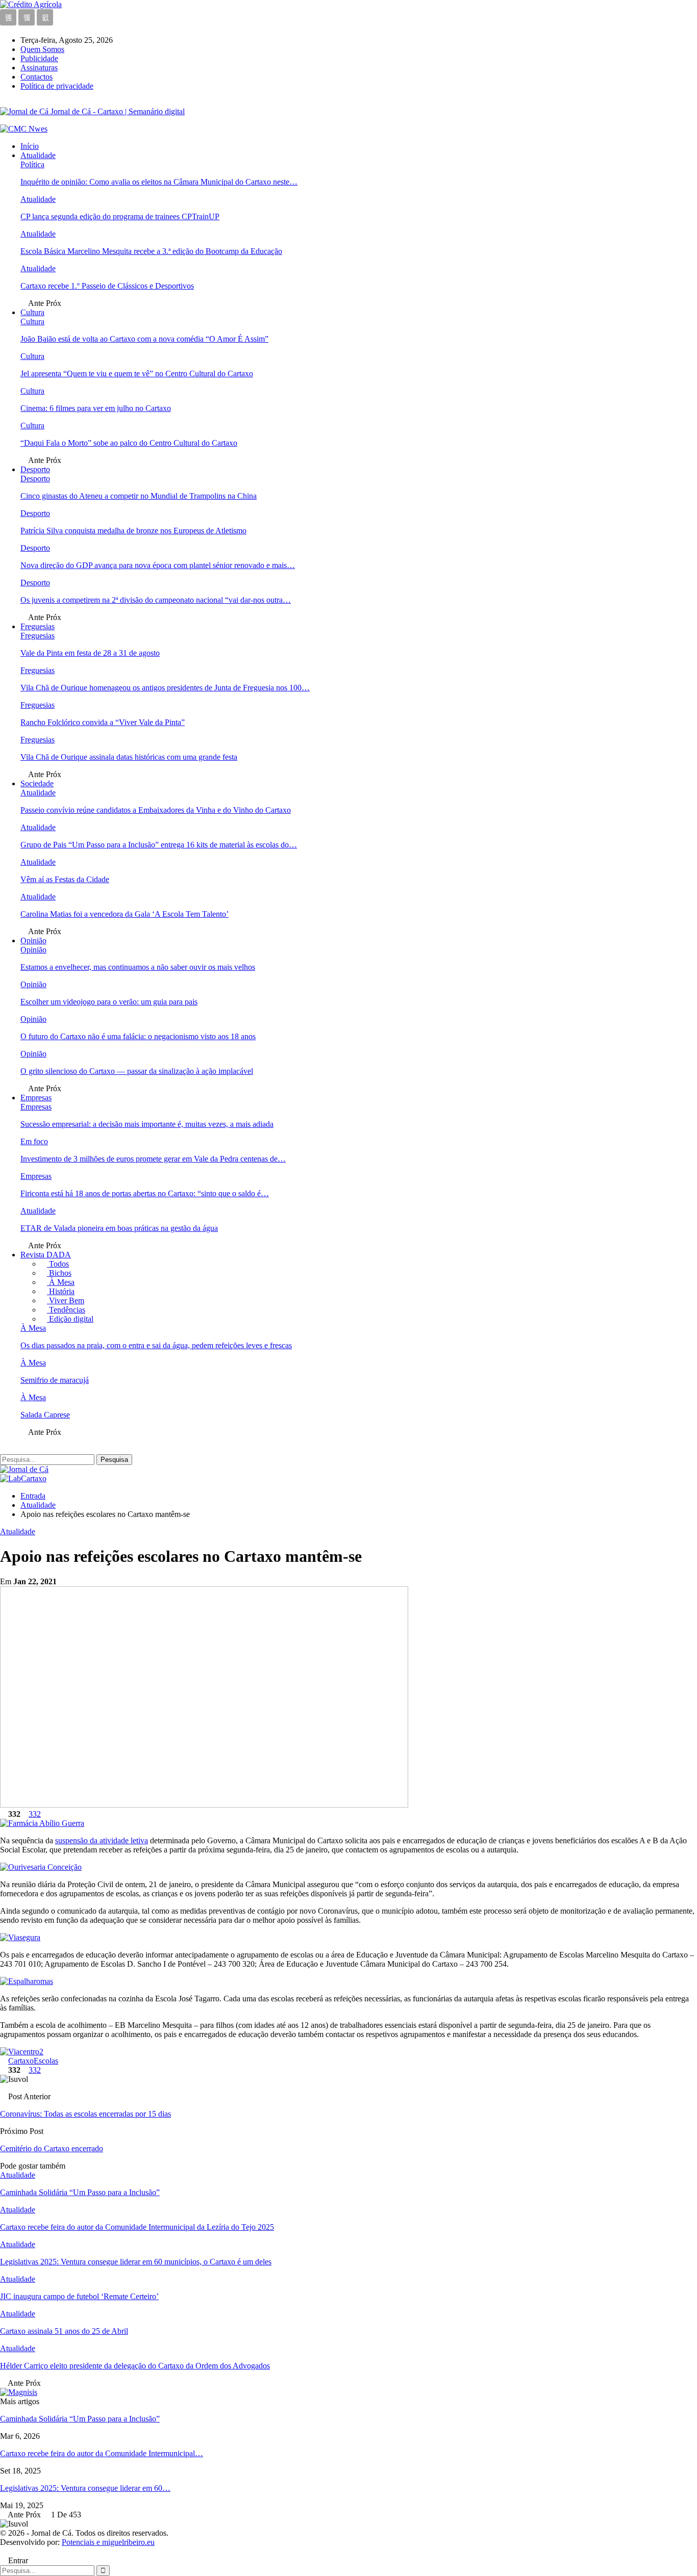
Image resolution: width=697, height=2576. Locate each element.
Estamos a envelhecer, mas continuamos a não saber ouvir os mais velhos (138, 967)
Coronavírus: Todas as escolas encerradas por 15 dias (85, 2114)
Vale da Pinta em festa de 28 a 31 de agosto (90, 653)
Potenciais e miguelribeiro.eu (108, 2542)
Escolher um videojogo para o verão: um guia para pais (109, 1002)
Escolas (46, 2061)
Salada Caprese (45, 1415)
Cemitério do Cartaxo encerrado (52, 2148)
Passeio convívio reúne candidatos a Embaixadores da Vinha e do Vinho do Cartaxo (156, 810)
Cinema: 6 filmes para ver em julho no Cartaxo (96, 408)
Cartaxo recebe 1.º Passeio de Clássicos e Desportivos (107, 286)
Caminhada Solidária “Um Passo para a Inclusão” (80, 2419)
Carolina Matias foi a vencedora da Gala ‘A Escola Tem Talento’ (125, 914)
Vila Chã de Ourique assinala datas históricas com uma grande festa (129, 757)
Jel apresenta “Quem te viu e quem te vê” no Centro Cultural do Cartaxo (137, 373)
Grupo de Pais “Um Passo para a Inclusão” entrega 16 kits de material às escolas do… (159, 845)
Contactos (36, 77)
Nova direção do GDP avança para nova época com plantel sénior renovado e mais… (158, 565)
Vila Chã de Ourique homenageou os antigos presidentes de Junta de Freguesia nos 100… (165, 688)
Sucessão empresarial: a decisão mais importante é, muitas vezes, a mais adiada (147, 1124)
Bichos (59, 1273)
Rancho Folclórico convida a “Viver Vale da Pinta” (103, 722)
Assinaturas (39, 68)
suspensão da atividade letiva (102, 1840)
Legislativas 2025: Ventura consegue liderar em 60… (85, 2488)
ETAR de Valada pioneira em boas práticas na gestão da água (119, 1228)
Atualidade (38, 155)
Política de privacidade (57, 86)
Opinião (33, 941)
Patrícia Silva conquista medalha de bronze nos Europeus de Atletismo (133, 531)
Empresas (36, 1098)
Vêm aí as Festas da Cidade (65, 879)
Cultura (32, 312)
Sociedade (37, 783)
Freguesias (38, 626)
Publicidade (39, 58)
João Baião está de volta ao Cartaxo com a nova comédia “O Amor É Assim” (144, 339)
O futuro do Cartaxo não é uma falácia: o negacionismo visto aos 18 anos (138, 1036)
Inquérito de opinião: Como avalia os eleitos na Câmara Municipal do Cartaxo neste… (159, 182)
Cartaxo (21, 2061)
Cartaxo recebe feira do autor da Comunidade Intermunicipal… (102, 2453)
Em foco (34, 1141)
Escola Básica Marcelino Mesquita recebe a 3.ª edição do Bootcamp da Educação (151, 251)
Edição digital (70, 1319)
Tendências (66, 1310)
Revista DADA (46, 1255)
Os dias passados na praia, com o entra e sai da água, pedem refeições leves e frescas (156, 1345)
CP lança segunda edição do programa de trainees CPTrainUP (120, 216)
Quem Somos (42, 49)
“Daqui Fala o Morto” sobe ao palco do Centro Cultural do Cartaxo (129, 443)
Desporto (35, 469)
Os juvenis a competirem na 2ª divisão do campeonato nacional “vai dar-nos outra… (156, 600)
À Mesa (61, 1282)
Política (32, 164)
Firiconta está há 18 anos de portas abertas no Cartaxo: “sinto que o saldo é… (145, 1193)
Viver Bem (66, 1300)
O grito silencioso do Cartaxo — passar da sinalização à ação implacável (137, 1071)
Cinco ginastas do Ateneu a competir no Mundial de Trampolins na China (139, 496)
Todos (58, 1264)
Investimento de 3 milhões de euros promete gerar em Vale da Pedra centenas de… (153, 1159)
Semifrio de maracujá (55, 1380)
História (61, 1291)
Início (30, 146)
